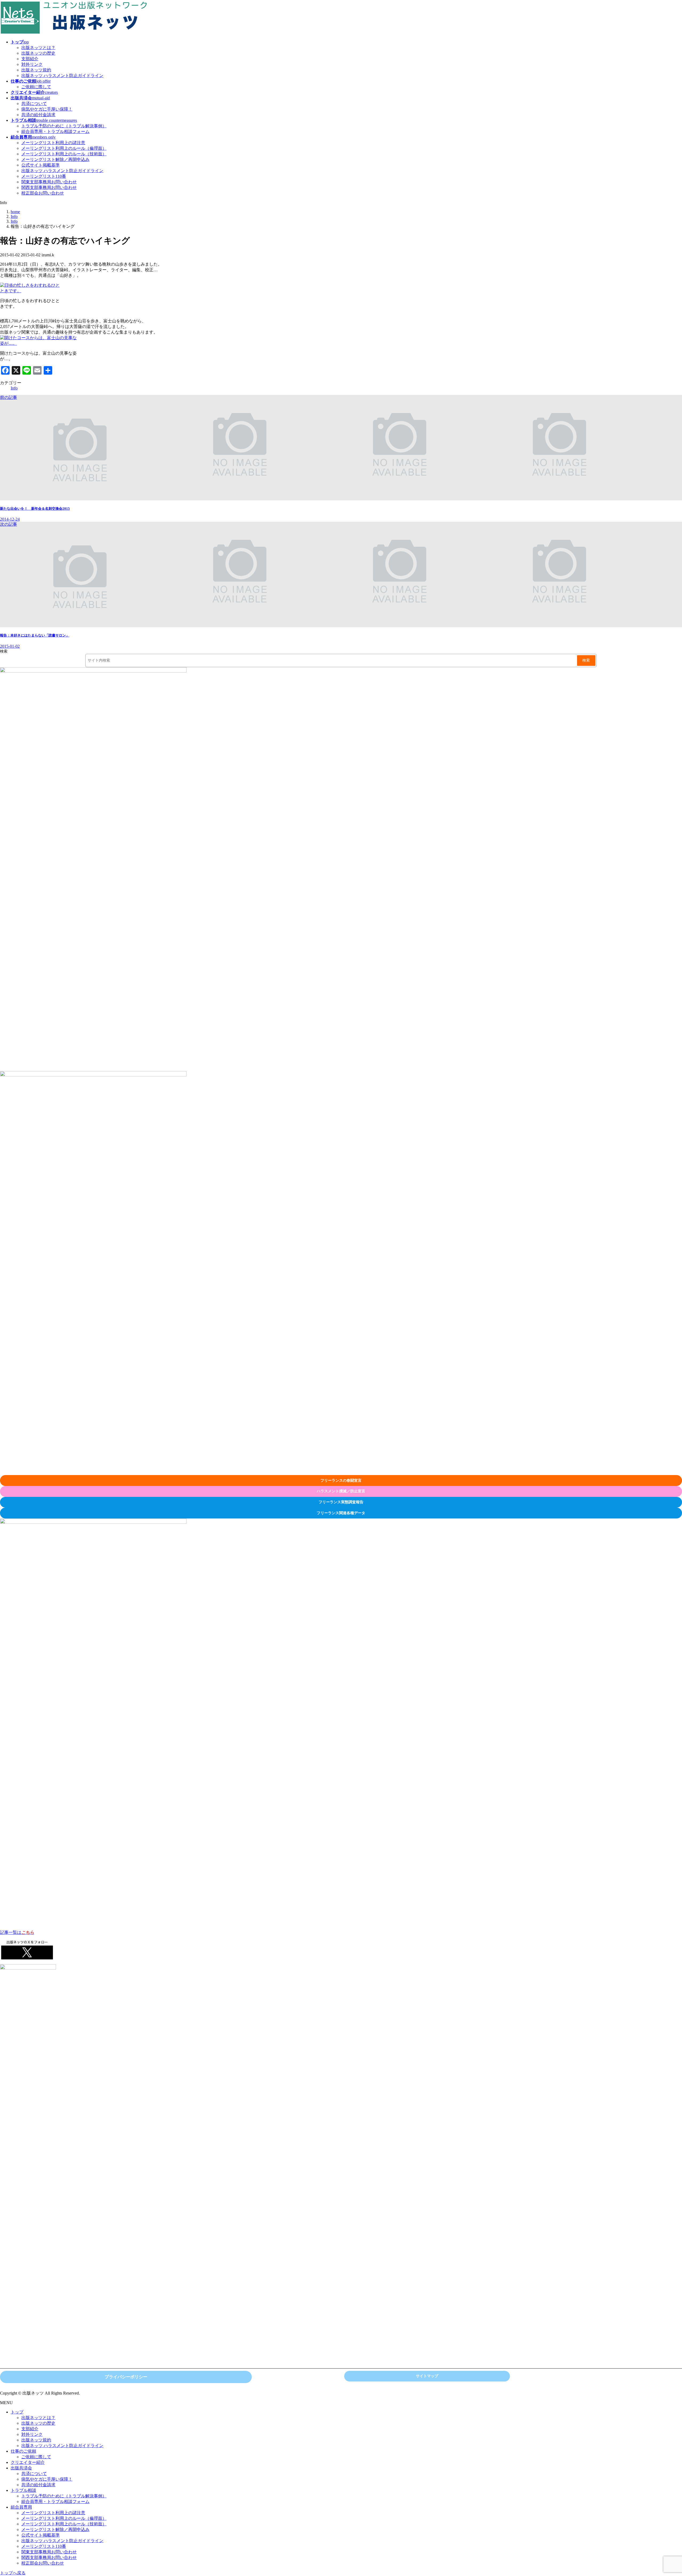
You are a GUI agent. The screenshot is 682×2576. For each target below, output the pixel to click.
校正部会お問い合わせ (43, 193)
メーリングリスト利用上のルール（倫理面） (64, 148)
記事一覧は (17, 1932)
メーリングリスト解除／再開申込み (55, 159)
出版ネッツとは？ (38, 48)
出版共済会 (21, 2468)
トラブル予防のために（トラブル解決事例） (64, 126)
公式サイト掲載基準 (40, 165)
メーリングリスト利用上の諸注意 (53, 143)
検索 (4, 651)
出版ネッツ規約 (36, 70)
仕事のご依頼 (23, 2451)
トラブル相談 (23, 2490)
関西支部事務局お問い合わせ (49, 187)
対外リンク (32, 64)
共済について (34, 104)
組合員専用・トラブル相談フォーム (55, 131)
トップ (17, 2412)
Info (14, 388)
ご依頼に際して (36, 87)
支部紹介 (30, 59)
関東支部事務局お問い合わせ (49, 182)
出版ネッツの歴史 (38, 53)
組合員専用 (21, 2507)
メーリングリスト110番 (44, 176)
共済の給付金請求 (38, 115)
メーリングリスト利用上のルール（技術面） (64, 154)
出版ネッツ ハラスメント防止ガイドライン (62, 76)
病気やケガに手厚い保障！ (47, 109)
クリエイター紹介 (28, 2462)
